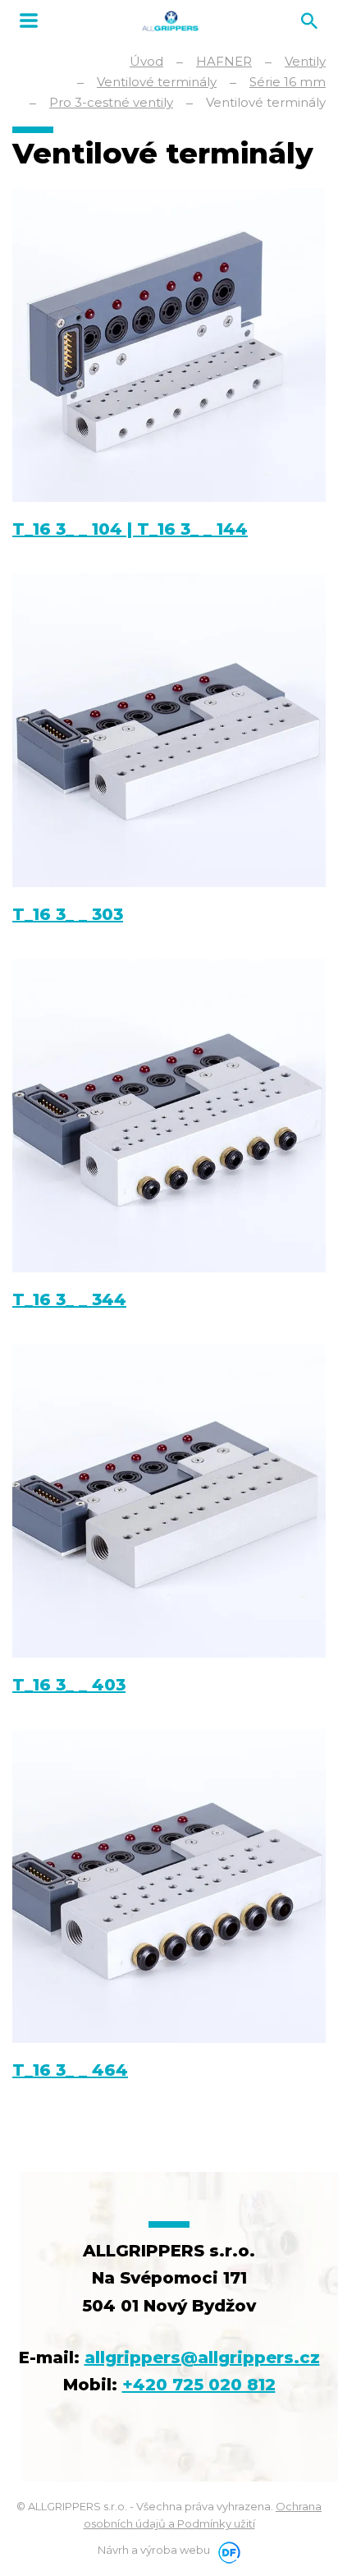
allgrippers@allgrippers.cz (202, 2357)
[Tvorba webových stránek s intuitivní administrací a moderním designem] (226, 2550)
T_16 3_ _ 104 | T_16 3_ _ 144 (130, 529)
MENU (29, 21)
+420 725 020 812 (199, 2385)
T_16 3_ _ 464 (70, 2070)
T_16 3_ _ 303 (68, 914)
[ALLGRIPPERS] (170, 21)
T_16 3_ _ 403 (69, 1685)
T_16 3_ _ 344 (69, 1299)
